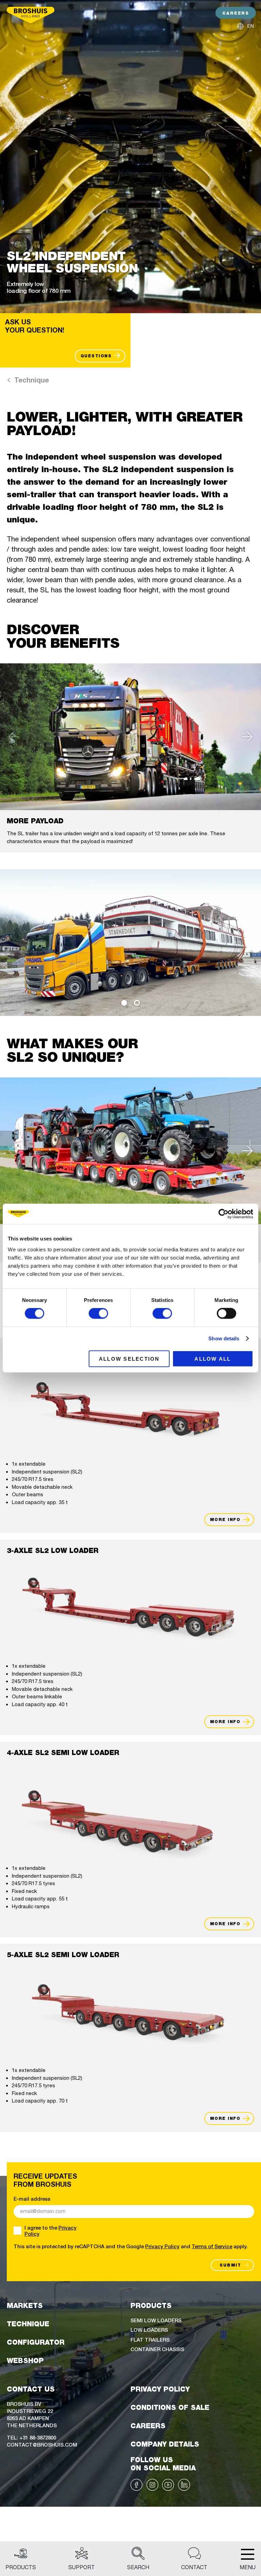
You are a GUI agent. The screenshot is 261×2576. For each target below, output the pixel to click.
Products (21, 2567)
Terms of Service (212, 2246)
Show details (224, 1338)
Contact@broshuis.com (42, 2444)
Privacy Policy (162, 2246)
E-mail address (32, 2199)
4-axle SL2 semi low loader (63, 1753)
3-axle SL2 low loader (53, 1551)
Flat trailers (150, 2339)
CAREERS (236, 13)
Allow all (213, 1358)
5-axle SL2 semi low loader (63, 1955)
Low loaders (149, 2330)
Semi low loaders (156, 2320)
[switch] (98, 1313)
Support (82, 2567)
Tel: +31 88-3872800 (31, 2437)
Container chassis (157, 2349)
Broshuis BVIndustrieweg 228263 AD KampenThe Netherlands (32, 2414)
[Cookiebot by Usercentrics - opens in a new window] (223, 1214)
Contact (194, 2567)
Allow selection (129, 1358)
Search (138, 2567)
